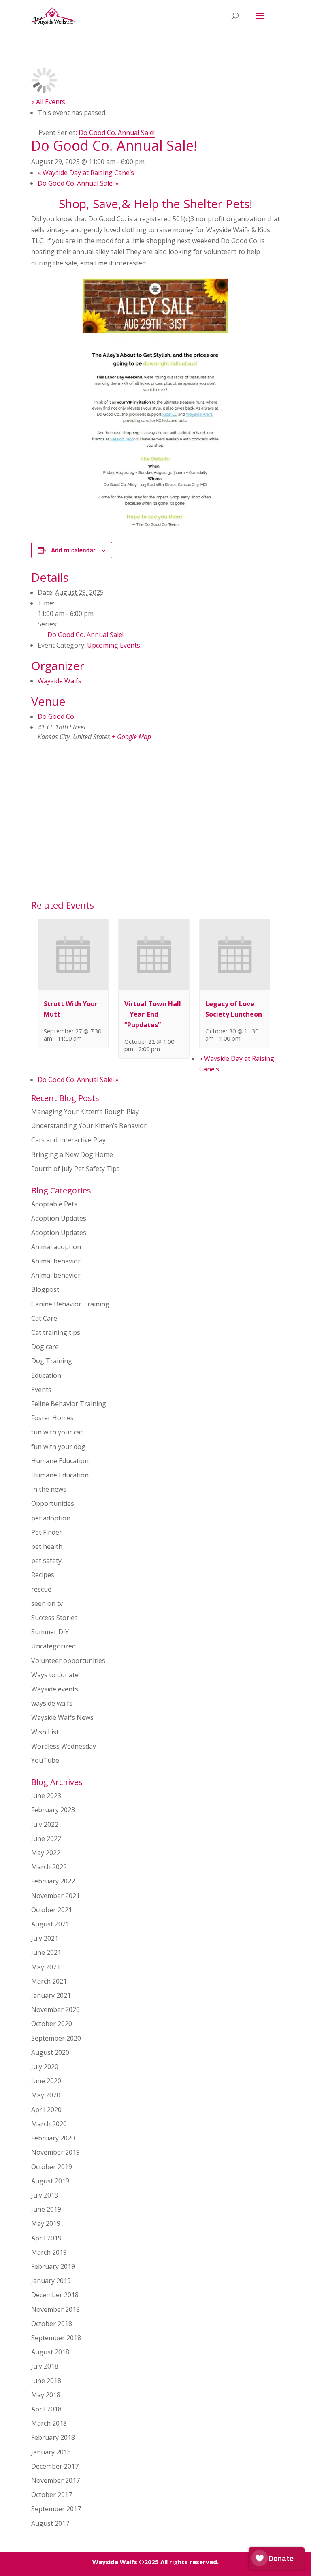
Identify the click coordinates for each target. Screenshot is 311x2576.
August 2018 (50, 2352)
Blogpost (45, 1289)
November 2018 (55, 2309)
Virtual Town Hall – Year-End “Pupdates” (153, 1014)
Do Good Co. (56, 716)
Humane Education (60, 1461)
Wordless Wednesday (64, 1746)
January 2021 (51, 1995)
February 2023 (53, 1810)
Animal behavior (56, 1261)
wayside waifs (52, 1703)
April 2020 (46, 2110)
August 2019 (50, 2181)
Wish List (45, 1732)
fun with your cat (57, 1432)
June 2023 (46, 1796)
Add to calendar (73, 550)
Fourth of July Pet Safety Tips (76, 1169)
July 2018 (45, 2366)
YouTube (45, 1760)
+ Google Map (131, 737)
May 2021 (46, 1967)
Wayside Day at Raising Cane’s (86, 173)
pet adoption (51, 1518)
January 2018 (51, 2452)
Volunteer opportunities (68, 1661)
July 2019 (45, 2195)
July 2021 (45, 1938)
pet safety (46, 1561)
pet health (47, 1546)
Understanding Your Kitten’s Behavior (89, 1126)
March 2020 (49, 2124)
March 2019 (49, 2252)
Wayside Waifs (60, 681)
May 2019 (46, 2223)
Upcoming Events (114, 645)
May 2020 (46, 2095)
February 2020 (53, 2138)
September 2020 (56, 2038)
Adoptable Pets (54, 1204)
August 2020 (50, 2052)
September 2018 (56, 2338)
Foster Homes (52, 1418)
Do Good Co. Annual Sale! (78, 183)
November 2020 (55, 2009)
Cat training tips (56, 1332)
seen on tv (47, 1603)
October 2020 (52, 2024)
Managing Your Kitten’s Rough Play (85, 1112)
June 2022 (46, 1838)
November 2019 (55, 2152)
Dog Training (52, 1361)
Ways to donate (55, 1675)
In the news (49, 1489)
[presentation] (73, 987)
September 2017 (56, 2509)
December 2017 (55, 2466)
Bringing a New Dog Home (72, 1154)
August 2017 (50, 2523)
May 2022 (46, 1853)
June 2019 (46, 2209)
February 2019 (53, 2266)
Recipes (43, 1575)
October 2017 (52, 2495)
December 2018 (55, 2295)
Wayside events (55, 1689)
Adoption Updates (59, 1218)
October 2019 (52, 2167)
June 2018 (46, 2381)
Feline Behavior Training (69, 1404)
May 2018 (46, 2395)
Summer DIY (50, 1632)
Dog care (45, 1347)
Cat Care (44, 1318)
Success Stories (54, 1618)
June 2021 (46, 1952)
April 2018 (46, 2409)
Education (46, 1375)
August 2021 (50, 1924)
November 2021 (55, 1896)
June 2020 (46, 2081)
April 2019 (46, 2238)
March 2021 (49, 1981)
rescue (41, 1589)
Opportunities (53, 1503)
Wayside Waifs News (62, 1717)
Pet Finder (47, 1532)
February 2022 (53, 1881)
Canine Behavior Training (70, 1304)
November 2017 (55, 2480)
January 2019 (51, 2281)
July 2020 (45, 2067)
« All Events (48, 102)
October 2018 (52, 2324)
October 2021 (52, 1910)
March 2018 (49, 2423)
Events (41, 1390)
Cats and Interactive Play (68, 1140)
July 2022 (45, 1824)
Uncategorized (53, 1646)
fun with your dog (58, 1447)
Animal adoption (56, 1247)
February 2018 (53, 2437)
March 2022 (49, 1867)
